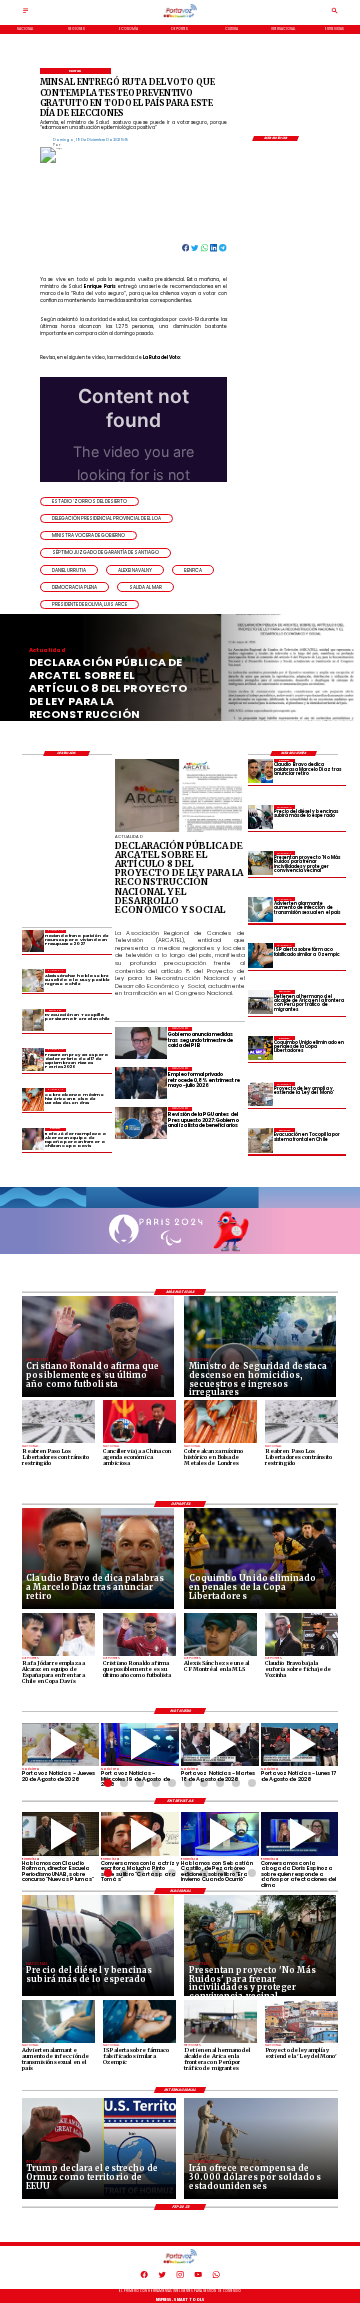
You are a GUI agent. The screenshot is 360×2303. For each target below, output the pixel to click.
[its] (260, 909)
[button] (89, 501)
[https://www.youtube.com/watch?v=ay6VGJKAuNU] (300, 1834)
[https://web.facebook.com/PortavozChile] (144, 2277)
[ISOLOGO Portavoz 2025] (180, 17)
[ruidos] (260, 863)
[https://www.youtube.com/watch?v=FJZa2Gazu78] (61, 1834)
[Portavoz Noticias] (25, 13)
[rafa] (33, 1139)
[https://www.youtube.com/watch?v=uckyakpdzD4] (300, 1745)
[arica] (260, 1002)
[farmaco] (260, 955)
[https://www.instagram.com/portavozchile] (180, 2277)
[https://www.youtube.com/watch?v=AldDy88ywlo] (220, 1834)
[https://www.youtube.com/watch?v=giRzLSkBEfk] (61, 1745)
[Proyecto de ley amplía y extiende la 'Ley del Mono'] (260, 1094)
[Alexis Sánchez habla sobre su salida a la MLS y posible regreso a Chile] (33, 980)
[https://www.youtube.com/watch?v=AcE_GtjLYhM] (220, 1745)
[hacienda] (33, 941)
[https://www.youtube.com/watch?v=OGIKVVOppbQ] (140, 1745)
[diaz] (260, 771)
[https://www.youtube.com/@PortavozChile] (198, 2277)
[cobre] (33, 1099)
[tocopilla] (260, 1140)
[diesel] (260, 817)
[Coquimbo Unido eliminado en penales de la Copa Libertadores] (260, 1048)
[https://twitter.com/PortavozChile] (162, 2277)
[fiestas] (33, 1060)
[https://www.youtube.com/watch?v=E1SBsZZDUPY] (140, 1834)
